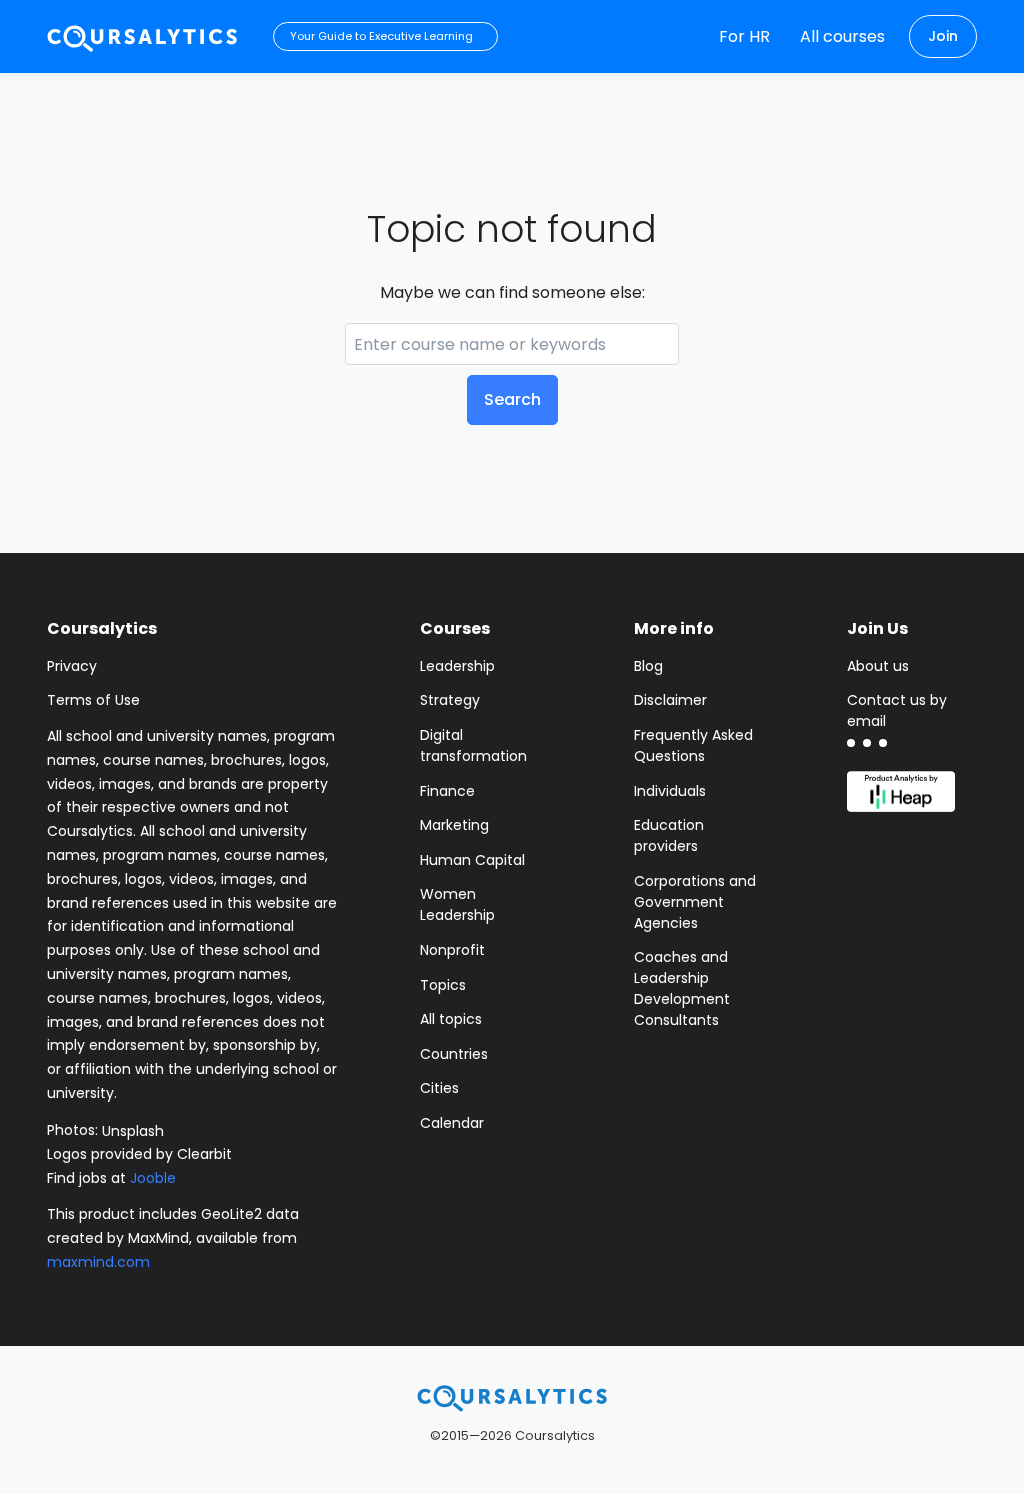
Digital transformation (473, 745)
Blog (648, 666)
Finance (447, 791)
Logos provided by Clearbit (139, 1154)
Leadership (457, 666)
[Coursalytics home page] (512, 1397)
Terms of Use (93, 700)
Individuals (670, 791)
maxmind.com (98, 1262)
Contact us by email (897, 710)
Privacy (72, 666)
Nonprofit (452, 950)
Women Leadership (457, 904)
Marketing (454, 825)
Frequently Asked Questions (693, 745)
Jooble (153, 1178)
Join (943, 36)
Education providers (669, 835)
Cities (439, 1088)
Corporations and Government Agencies (695, 902)
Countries (454, 1054)
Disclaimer (670, 700)
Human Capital (472, 860)
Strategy (450, 700)
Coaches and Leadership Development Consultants (682, 988)
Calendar (452, 1123)
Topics (443, 985)
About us (878, 666)
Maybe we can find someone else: (512, 292)
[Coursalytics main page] (143, 36)
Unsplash (133, 1130)
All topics (451, 1019)
